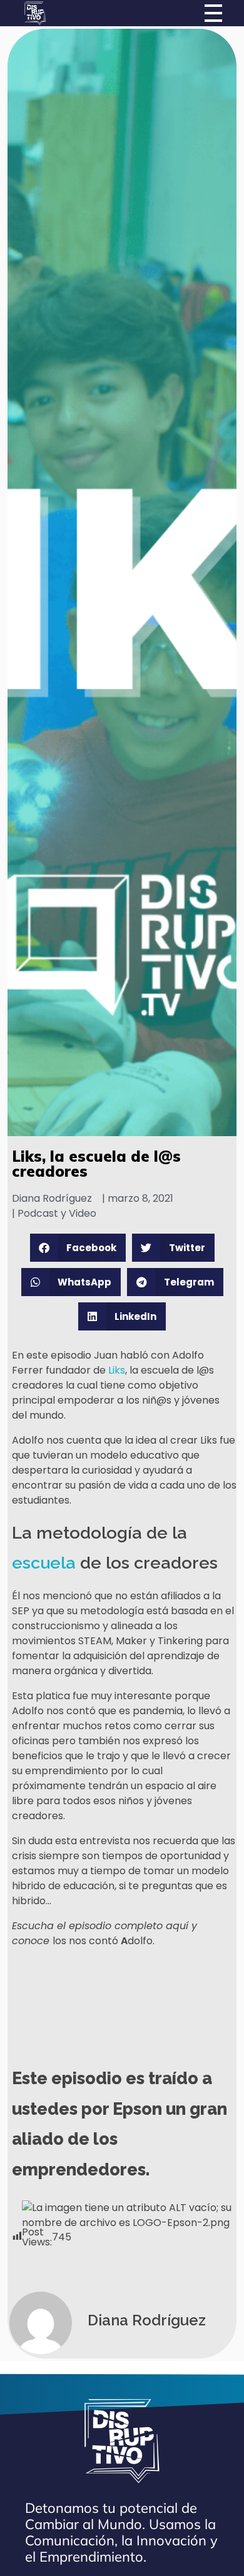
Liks (117, 1370)
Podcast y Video (57, 1213)
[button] (78, 1248)
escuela (44, 1563)
